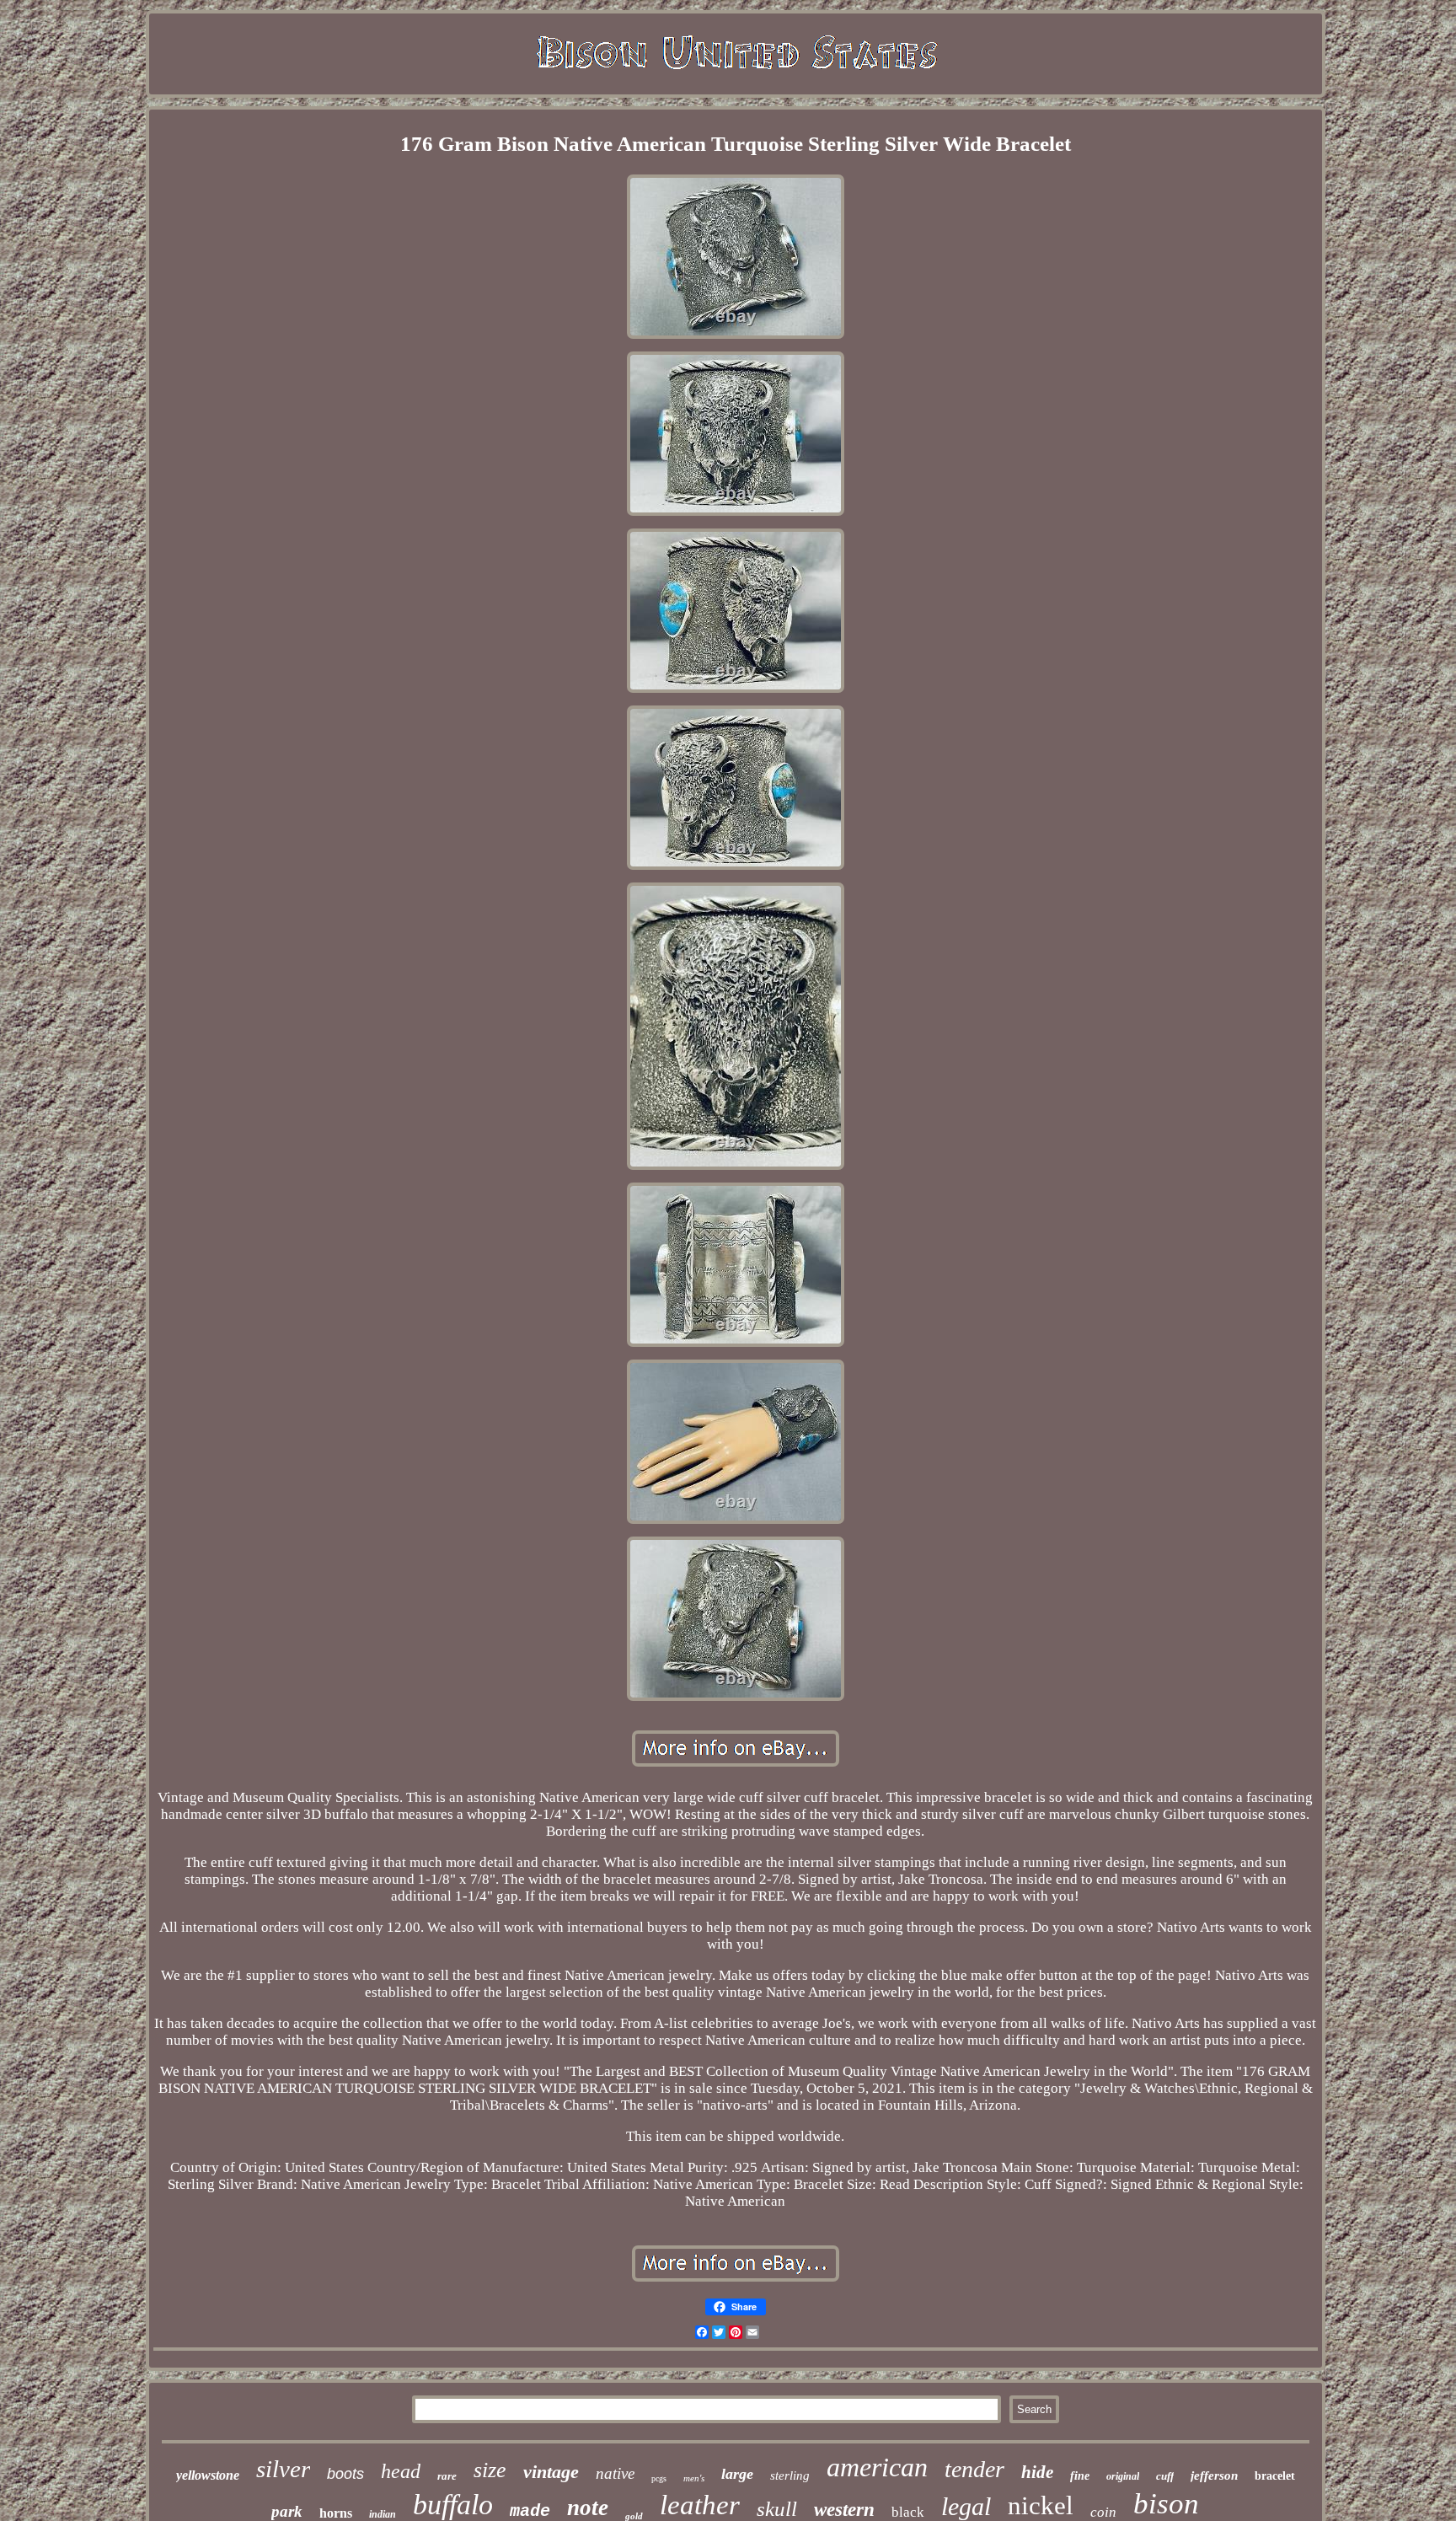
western (844, 2510)
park (287, 2511)
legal (966, 2506)
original (1123, 2476)
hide (1037, 2472)
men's (694, 2478)
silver (283, 2469)
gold (634, 2516)
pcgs (659, 2478)
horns (336, 2513)
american (877, 2467)
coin (1103, 2512)
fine (1080, 2476)
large (737, 2474)
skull (777, 2509)
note (588, 2508)
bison (1166, 2504)
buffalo (453, 2505)
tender (974, 2469)
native (615, 2473)
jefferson (1214, 2475)
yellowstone (208, 2475)
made (530, 2511)
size (490, 2470)
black (908, 2512)
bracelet (1275, 2476)
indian (383, 2514)
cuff (1165, 2476)
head (401, 2471)
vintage (551, 2472)
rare (447, 2476)
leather (700, 2505)
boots (345, 2474)
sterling (790, 2475)
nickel (1041, 2505)
